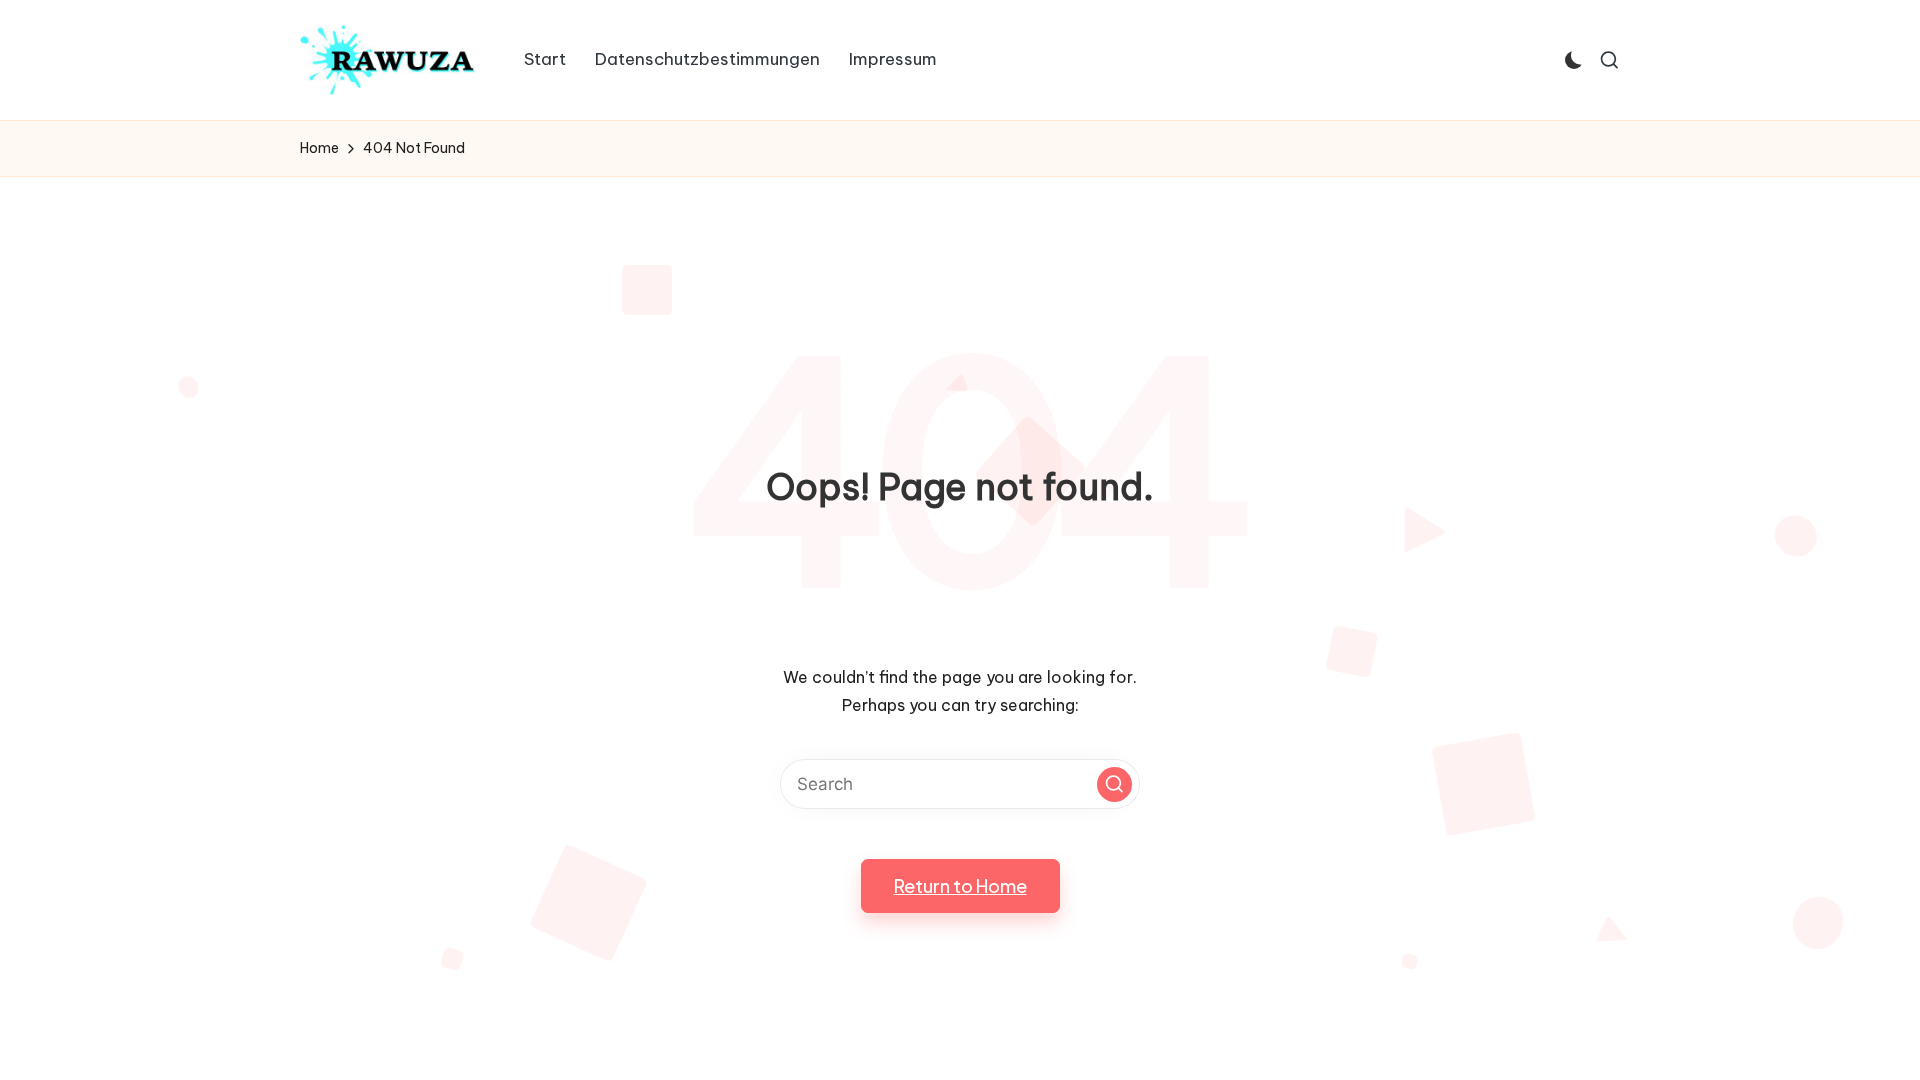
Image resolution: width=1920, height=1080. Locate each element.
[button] (1114, 784)
